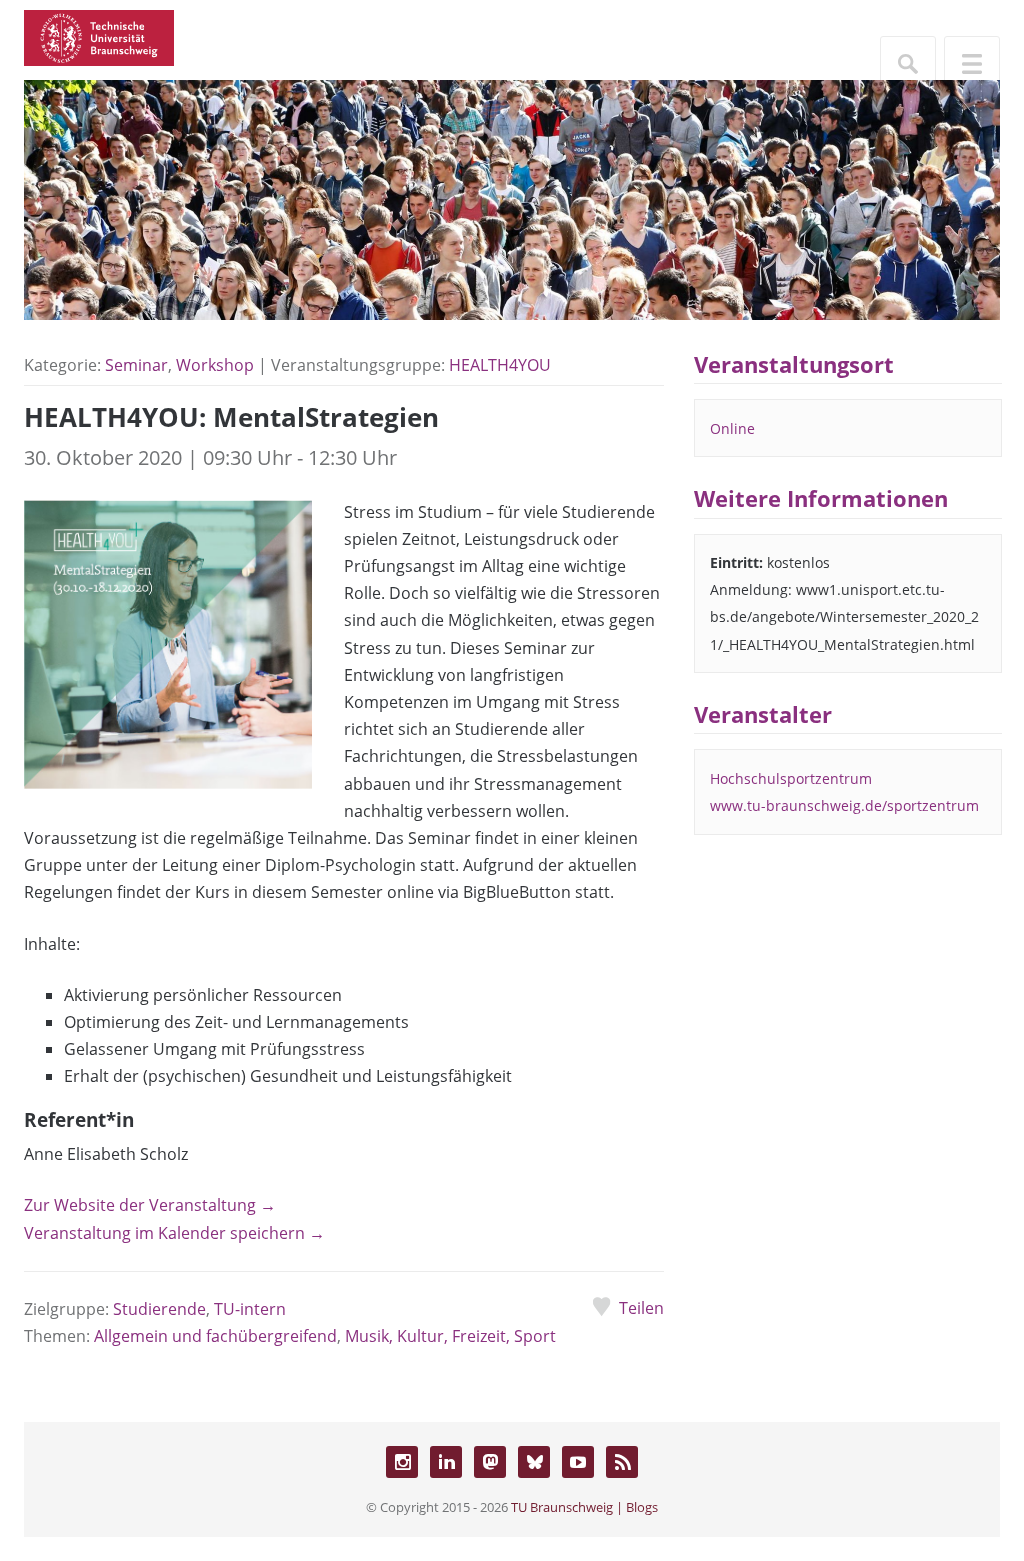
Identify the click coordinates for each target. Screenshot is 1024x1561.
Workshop (215, 365)
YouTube (578, 1462)
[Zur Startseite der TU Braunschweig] (99, 36)
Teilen (641, 1308)
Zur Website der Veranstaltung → (150, 1205)
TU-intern (250, 1309)
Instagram (402, 1462)
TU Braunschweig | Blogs (584, 1507)
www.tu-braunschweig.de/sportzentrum (844, 805)
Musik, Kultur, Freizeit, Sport (450, 1336)
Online (732, 428)
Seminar (136, 365)
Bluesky (534, 1462)
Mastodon (490, 1462)
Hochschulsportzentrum (791, 778)
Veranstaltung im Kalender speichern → (174, 1233)
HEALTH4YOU (500, 365)
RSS (622, 1462)
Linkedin (446, 1462)
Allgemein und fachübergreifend (215, 1336)
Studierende (159, 1309)
